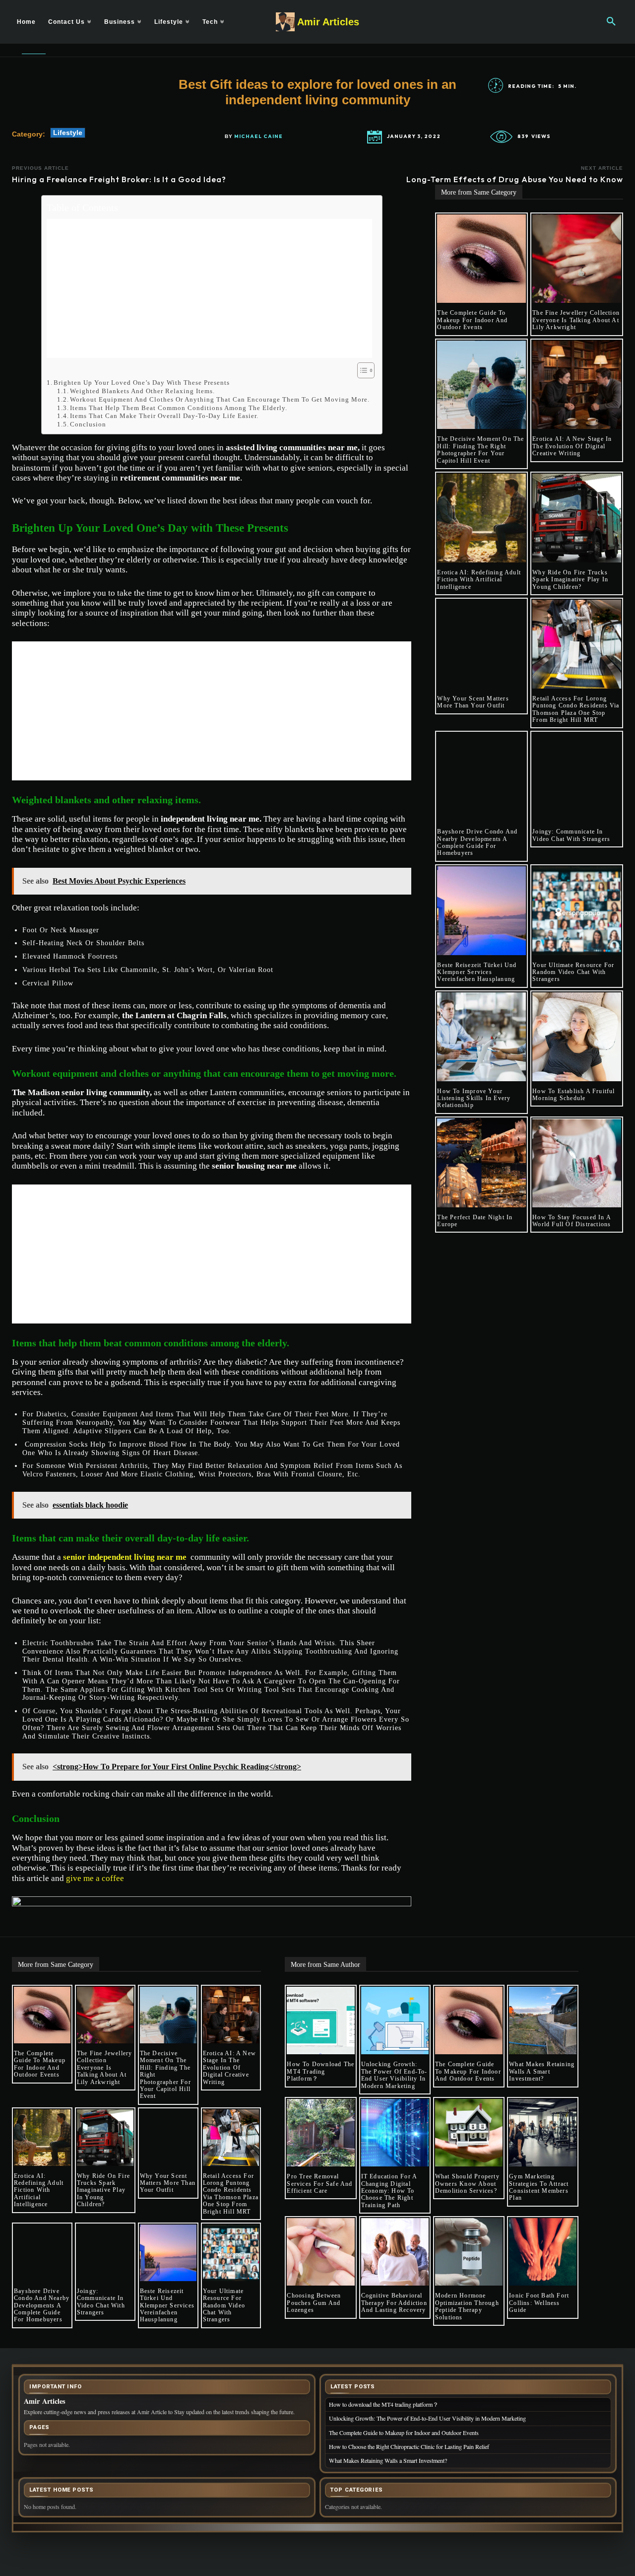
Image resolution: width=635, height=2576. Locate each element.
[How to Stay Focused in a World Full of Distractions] (577, 1163)
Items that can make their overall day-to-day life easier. (165, 416)
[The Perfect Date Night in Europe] (481, 1163)
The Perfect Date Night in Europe (475, 1221)
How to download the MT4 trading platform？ (320, 2071)
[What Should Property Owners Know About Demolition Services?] (469, 2133)
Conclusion (88, 424)
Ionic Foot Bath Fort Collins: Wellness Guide (539, 2303)
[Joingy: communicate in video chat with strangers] (577, 777)
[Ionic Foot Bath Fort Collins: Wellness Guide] (543, 2252)
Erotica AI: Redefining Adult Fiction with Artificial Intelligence (479, 580)
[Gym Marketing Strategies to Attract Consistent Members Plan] (543, 2133)
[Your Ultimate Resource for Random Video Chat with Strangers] (577, 911)
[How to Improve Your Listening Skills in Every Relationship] (481, 1037)
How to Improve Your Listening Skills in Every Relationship (474, 1098)
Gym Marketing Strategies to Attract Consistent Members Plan (539, 2187)
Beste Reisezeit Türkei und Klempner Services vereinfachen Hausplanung (477, 972)
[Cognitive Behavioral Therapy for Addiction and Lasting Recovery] (395, 2252)
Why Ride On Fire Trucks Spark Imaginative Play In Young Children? (570, 580)
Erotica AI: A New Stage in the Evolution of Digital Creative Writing (572, 446)
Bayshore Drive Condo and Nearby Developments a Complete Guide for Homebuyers (477, 842)
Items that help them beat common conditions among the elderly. (179, 408)
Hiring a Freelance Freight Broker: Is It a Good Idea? (119, 179)
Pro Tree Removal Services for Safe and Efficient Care (319, 2184)
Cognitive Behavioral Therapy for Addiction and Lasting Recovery (395, 2303)
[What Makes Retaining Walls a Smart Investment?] (543, 2020)
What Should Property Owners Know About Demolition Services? (467, 2184)
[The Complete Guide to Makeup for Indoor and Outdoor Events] (481, 259)
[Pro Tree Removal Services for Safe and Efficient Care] (320, 2133)
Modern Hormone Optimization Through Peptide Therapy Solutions (467, 2306)
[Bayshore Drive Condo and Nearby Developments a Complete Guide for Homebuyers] (481, 777)
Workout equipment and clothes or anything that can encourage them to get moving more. (221, 399)
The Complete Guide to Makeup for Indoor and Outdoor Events (472, 320)
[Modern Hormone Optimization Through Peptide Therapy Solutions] (469, 2252)
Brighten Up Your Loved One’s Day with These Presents (142, 383)
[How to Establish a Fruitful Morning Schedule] (577, 1037)
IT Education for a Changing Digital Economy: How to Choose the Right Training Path (389, 2191)
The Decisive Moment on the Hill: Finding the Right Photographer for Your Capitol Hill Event (480, 450)
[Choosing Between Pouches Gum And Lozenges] (320, 2252)
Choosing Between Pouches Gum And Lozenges (314, 2303)
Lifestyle (68, 133)
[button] (611, 22)
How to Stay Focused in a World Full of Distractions (572, 1221)
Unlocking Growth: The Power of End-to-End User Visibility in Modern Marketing (394, 2075)
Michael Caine (258, 137)
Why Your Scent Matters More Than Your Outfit (473, 702)
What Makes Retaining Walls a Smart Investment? (542, 2071)
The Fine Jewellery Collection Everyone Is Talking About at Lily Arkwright (576, 320)
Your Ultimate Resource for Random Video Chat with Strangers (573, 972)
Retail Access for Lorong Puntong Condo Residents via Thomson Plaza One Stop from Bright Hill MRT (576, 709)
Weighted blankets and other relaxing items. (142, 391)
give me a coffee (95, 1878)
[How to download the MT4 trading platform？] (320, 2020)
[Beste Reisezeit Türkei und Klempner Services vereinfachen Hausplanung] (481, 911)
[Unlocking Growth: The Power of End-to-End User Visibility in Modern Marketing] (395, 2020)
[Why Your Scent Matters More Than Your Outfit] (481, 644)
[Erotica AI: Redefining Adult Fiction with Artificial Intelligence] (481, 518)
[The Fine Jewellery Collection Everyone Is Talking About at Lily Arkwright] (577, 259)
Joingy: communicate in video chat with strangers (571, 835)
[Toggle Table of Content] (361, 370)
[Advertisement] (209, 288)
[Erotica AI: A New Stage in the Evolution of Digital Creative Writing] (577, 385)
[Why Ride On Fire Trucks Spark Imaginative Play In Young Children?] (577, 518)
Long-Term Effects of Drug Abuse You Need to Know (515, 179)
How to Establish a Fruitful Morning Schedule (573, 1095)
